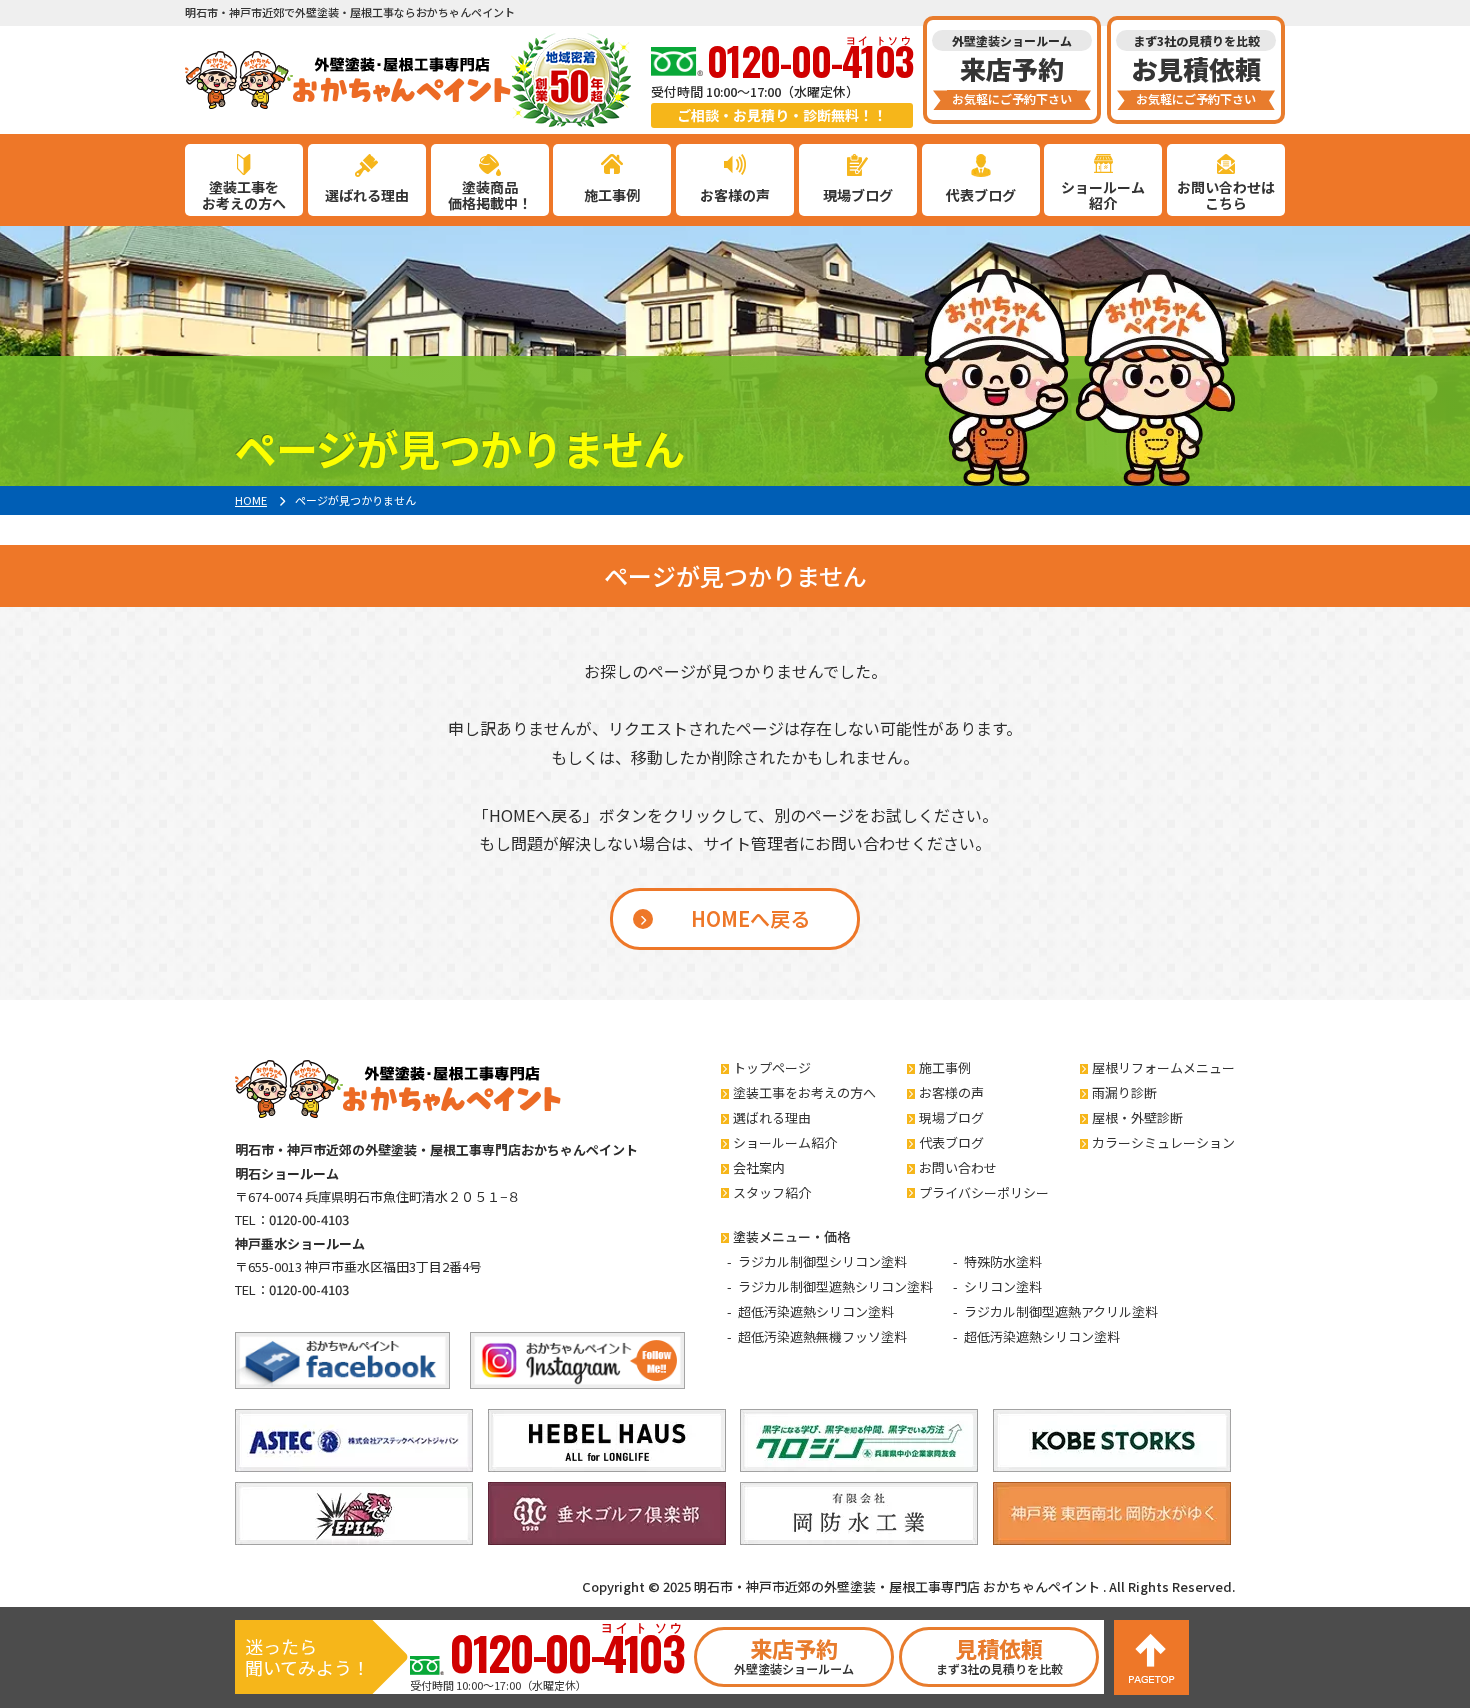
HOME (251, 500)
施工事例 (612, 195)
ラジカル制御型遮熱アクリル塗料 (1061, 1311)
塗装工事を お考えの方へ (244, 195)
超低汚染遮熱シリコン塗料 (816, 1311)
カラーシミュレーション (1163, 1142)
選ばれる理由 (367, 195)
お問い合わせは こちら (1226, 195)
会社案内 (759, 1167)
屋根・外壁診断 (1137, 1117)
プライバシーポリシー (984, 1192)
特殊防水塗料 (1003, 1261)
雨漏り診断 (1124, 1092)
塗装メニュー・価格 (791, 1236)
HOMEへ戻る (750, 918)
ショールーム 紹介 (1103, 195)
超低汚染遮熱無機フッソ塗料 (822, 1336)
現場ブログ (858, 195)
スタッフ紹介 (772, 1192)
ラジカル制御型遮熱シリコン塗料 (835, 1286)
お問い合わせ (958, 1167)
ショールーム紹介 (785, 1142)
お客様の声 (735, 195)
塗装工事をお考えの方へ (804, 1092)
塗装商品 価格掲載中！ (490, 195)
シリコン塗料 (1003, 1286)
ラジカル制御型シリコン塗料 (822, 1261)
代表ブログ (981, 195)
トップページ (772, 1067)
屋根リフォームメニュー (1163, 1067)
